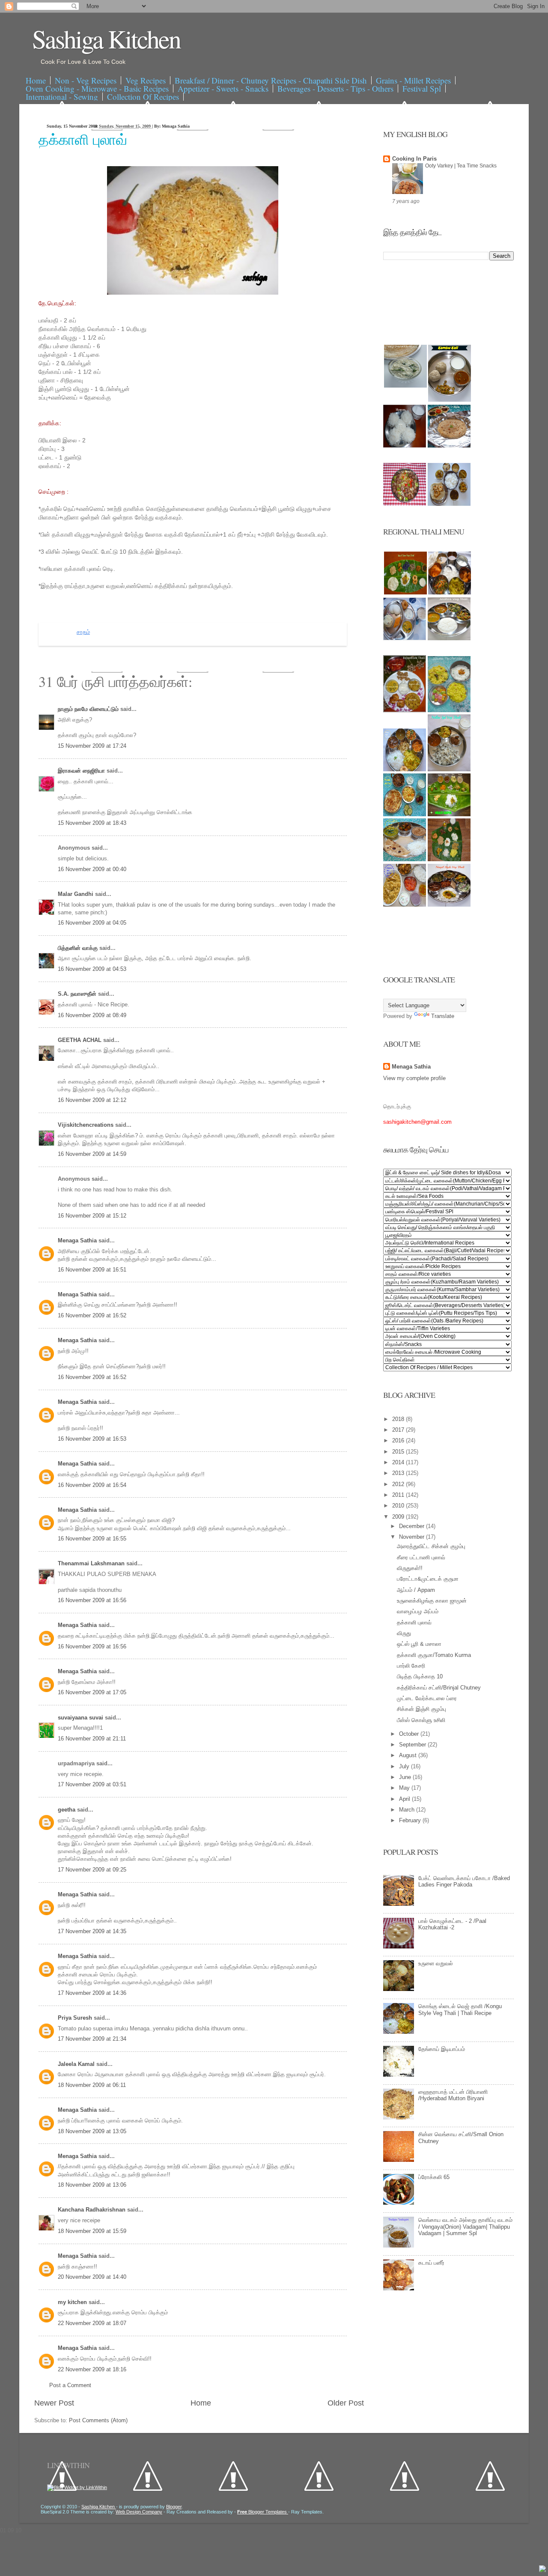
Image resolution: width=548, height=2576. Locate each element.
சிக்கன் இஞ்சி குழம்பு (421, 1709)
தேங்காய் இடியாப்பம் (442, 2049)
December (412, 1526)
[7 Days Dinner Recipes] (449, 446)
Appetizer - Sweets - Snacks (223, 88)
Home (36, 80)
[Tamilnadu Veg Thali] (450, 593)
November (412, 1537)
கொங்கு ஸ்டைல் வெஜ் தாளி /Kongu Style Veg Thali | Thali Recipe (460, 2010)
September (413, 1745)
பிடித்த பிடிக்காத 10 (420, 1676)
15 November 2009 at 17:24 (92, 746)
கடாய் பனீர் (431, 2263)
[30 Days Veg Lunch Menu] (449, 504)
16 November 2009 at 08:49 (92, 1015)
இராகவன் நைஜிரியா (82, 771)
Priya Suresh (76, 2018)
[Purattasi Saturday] (449, 859)
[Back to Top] (542, 2570)
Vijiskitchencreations (86, 1125)
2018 (399, 1419)
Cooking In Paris (414, 159)
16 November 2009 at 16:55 (92, 1539)
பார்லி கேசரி (411, 1666)
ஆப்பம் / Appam (416, 1590)
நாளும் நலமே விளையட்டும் (89, 709)
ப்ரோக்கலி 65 (434, 2177)
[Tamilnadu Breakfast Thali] (405, 638)
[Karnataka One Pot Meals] (449, 710)
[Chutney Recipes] (405, 386)
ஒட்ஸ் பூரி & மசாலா (419, 1644)
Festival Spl (422, 88)
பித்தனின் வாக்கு (79, 948)
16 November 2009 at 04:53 (92, 969)
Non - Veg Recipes (86, 80)
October (410, 1734)
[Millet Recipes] (450, 400)
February (411, 1820)
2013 (399, 1473)
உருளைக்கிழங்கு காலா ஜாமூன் (432, 1601)
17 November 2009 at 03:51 (92, 1784)
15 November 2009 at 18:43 (92, 823)
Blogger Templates (263, 2512)
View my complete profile (414, 1078)
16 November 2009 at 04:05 (92, 923)
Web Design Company (139, 2512)
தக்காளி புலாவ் (83, 139)
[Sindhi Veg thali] (405, 859)
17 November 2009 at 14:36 (92, 1993)
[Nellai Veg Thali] (449, 769)
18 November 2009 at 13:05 (92, 2131)
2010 (399, 1506)
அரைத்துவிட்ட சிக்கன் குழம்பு (431, 1546)
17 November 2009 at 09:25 (92, 1870)
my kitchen (73, 2302)
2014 (399, 1462)
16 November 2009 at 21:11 (92, 1739)
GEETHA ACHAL (80, 1040)
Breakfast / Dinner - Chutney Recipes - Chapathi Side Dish (271, 80)
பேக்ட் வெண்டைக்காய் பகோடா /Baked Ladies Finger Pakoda (464, 1882)
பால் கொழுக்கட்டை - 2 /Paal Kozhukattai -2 (452, 1924)
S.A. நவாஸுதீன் (78, 994)
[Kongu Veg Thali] (405, 769)
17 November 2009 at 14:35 (92, 1931)
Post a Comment (70, 2385)
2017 (399, 1430)
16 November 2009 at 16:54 (92, 1485)
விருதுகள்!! (410, 1568)
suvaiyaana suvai (81, 1718)
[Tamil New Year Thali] (405, 593)
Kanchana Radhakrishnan (92, 2210)
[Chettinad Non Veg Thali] (405, 905)
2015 (399, 1452)
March (408, 1810)
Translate (443, 1016)
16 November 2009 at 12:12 (92, 1100)
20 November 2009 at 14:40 (92, 2277)
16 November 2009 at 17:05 (92, 1692)
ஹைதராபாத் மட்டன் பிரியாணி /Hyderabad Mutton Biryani (453, 2095)
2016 (399, 1440)
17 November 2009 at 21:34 (92, 2039)
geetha (67, 1810)
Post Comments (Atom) (98, 2420)
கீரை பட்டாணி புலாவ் (421, 1557)
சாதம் (83, 632)
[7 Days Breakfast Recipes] (405, 446)
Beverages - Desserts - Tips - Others (335, 88)
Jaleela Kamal (77, 2064)
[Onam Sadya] (449, 814)
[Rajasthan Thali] (405, 710)
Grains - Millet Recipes (413, 80)
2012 (399, 1484)
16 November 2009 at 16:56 (92, 1600)
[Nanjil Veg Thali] (449, 905)
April (405, 1799)
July (405, 1766)
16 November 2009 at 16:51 (92, 1270)
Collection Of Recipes (143, 97)
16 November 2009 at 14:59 (92, 1154)
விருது (404, 1633)
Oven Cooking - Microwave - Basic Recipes (97, 88)
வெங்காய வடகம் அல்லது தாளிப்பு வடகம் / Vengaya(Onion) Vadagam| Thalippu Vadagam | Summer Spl (465, 2227)
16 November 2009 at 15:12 (92, 1216)
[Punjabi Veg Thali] (405, 814)
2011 (399, 1495)
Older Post (346, 2403)
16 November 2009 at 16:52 (92, 1315)
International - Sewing (62, 97)
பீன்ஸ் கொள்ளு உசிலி (421, 1720)
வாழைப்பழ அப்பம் (418, 1611)
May (405, 1788)
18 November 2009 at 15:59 (92, 2231)
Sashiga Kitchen (106, 39)
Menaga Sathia (78, 1240)
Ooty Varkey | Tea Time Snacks (461, 166)
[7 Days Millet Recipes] (405, 504)
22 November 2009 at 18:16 (92, 2369)
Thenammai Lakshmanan (92, 1563)
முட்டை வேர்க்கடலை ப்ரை (427, 1698)
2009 (399, 1517)
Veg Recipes (146, 80)
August (409, 1755)
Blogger (174, 2507)
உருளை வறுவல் (436, 1963)
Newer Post (54, 2403)
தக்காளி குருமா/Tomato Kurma (434, 1655)
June (406, 1777)
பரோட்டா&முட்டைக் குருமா (428, 1579)
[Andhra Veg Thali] (449, 638)
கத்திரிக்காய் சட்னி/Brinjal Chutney (439, 1688)
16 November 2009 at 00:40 (92, 869)
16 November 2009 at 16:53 (92, 1439)
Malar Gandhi (76, 894)
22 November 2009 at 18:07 (92, 2323)
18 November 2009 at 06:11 (92, 2085)
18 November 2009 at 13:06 (92, 2185)
